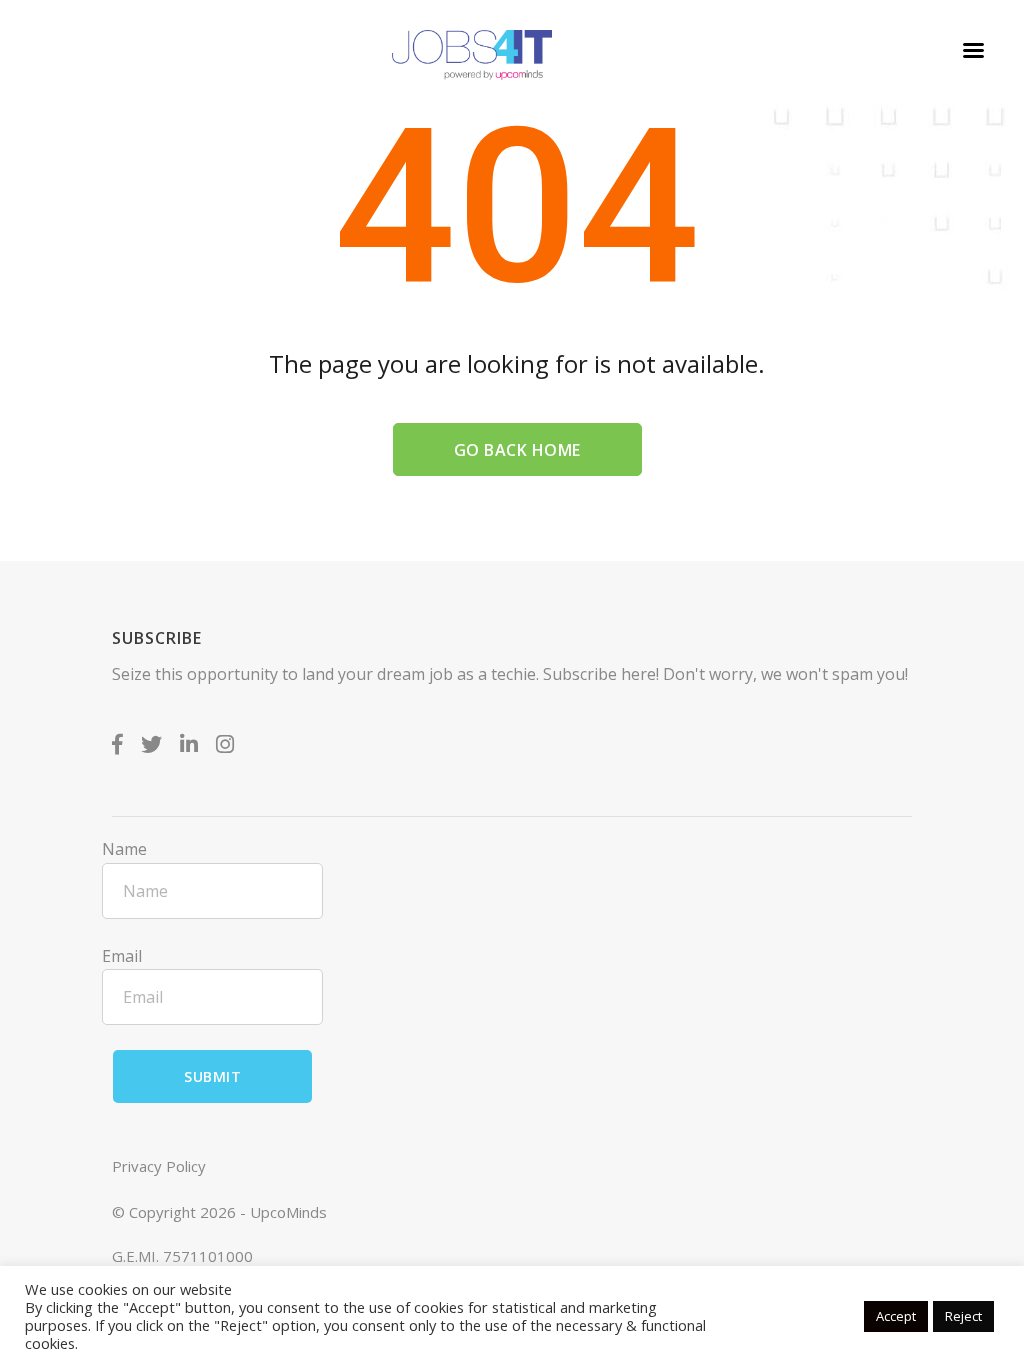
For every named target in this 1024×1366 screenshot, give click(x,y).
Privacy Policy (159, 1166)
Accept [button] (896, 1316)
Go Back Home (517, 450)
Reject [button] (963, 1316)
